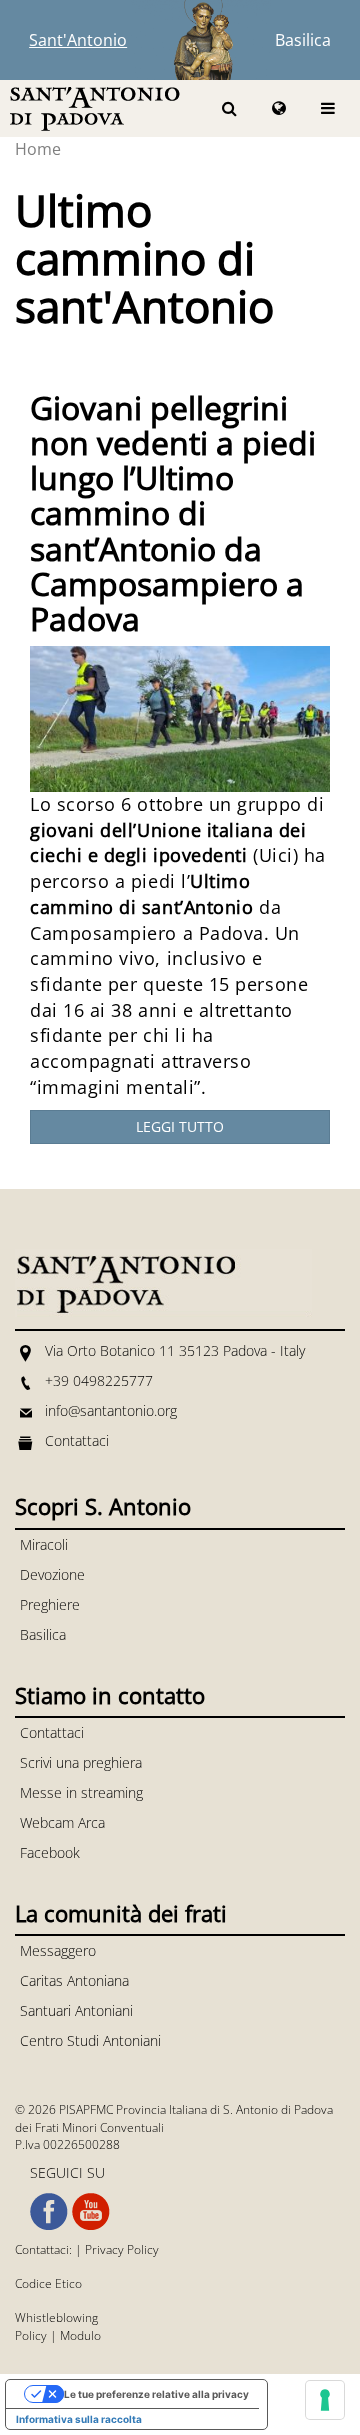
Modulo (80, 2335)
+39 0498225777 (99, 1380)
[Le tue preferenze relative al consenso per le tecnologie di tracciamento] (325, 2400)
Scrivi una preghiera (81, 1762)
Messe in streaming (81, 1792)
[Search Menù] (229, 108)
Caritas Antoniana (74, 1980)
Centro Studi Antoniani (90, 2040)
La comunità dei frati (121, 1913)
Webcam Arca (62, 1822)
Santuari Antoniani (76, 2010)
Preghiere (50, 1604)
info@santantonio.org (111, 1410)
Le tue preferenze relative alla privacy (156, 2394)
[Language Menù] (279, 108)
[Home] (95, 107)
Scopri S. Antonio (103, 1506)
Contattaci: (45, 2249)
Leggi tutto (180, 1126)
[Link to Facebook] (49, 2212)
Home (38, 149)
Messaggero (58, 1950)
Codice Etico (48, 2283)
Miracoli (44, 1544)
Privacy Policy (122, 2249)
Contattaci (77, 1440)
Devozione (52, 1574)
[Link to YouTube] (91, 2212)
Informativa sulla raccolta (79, 2419)
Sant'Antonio (78, 40)
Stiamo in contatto (110, 1695)
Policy (31, 2335)
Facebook (50, 1852)
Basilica (303, 40)
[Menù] (328, 108)
